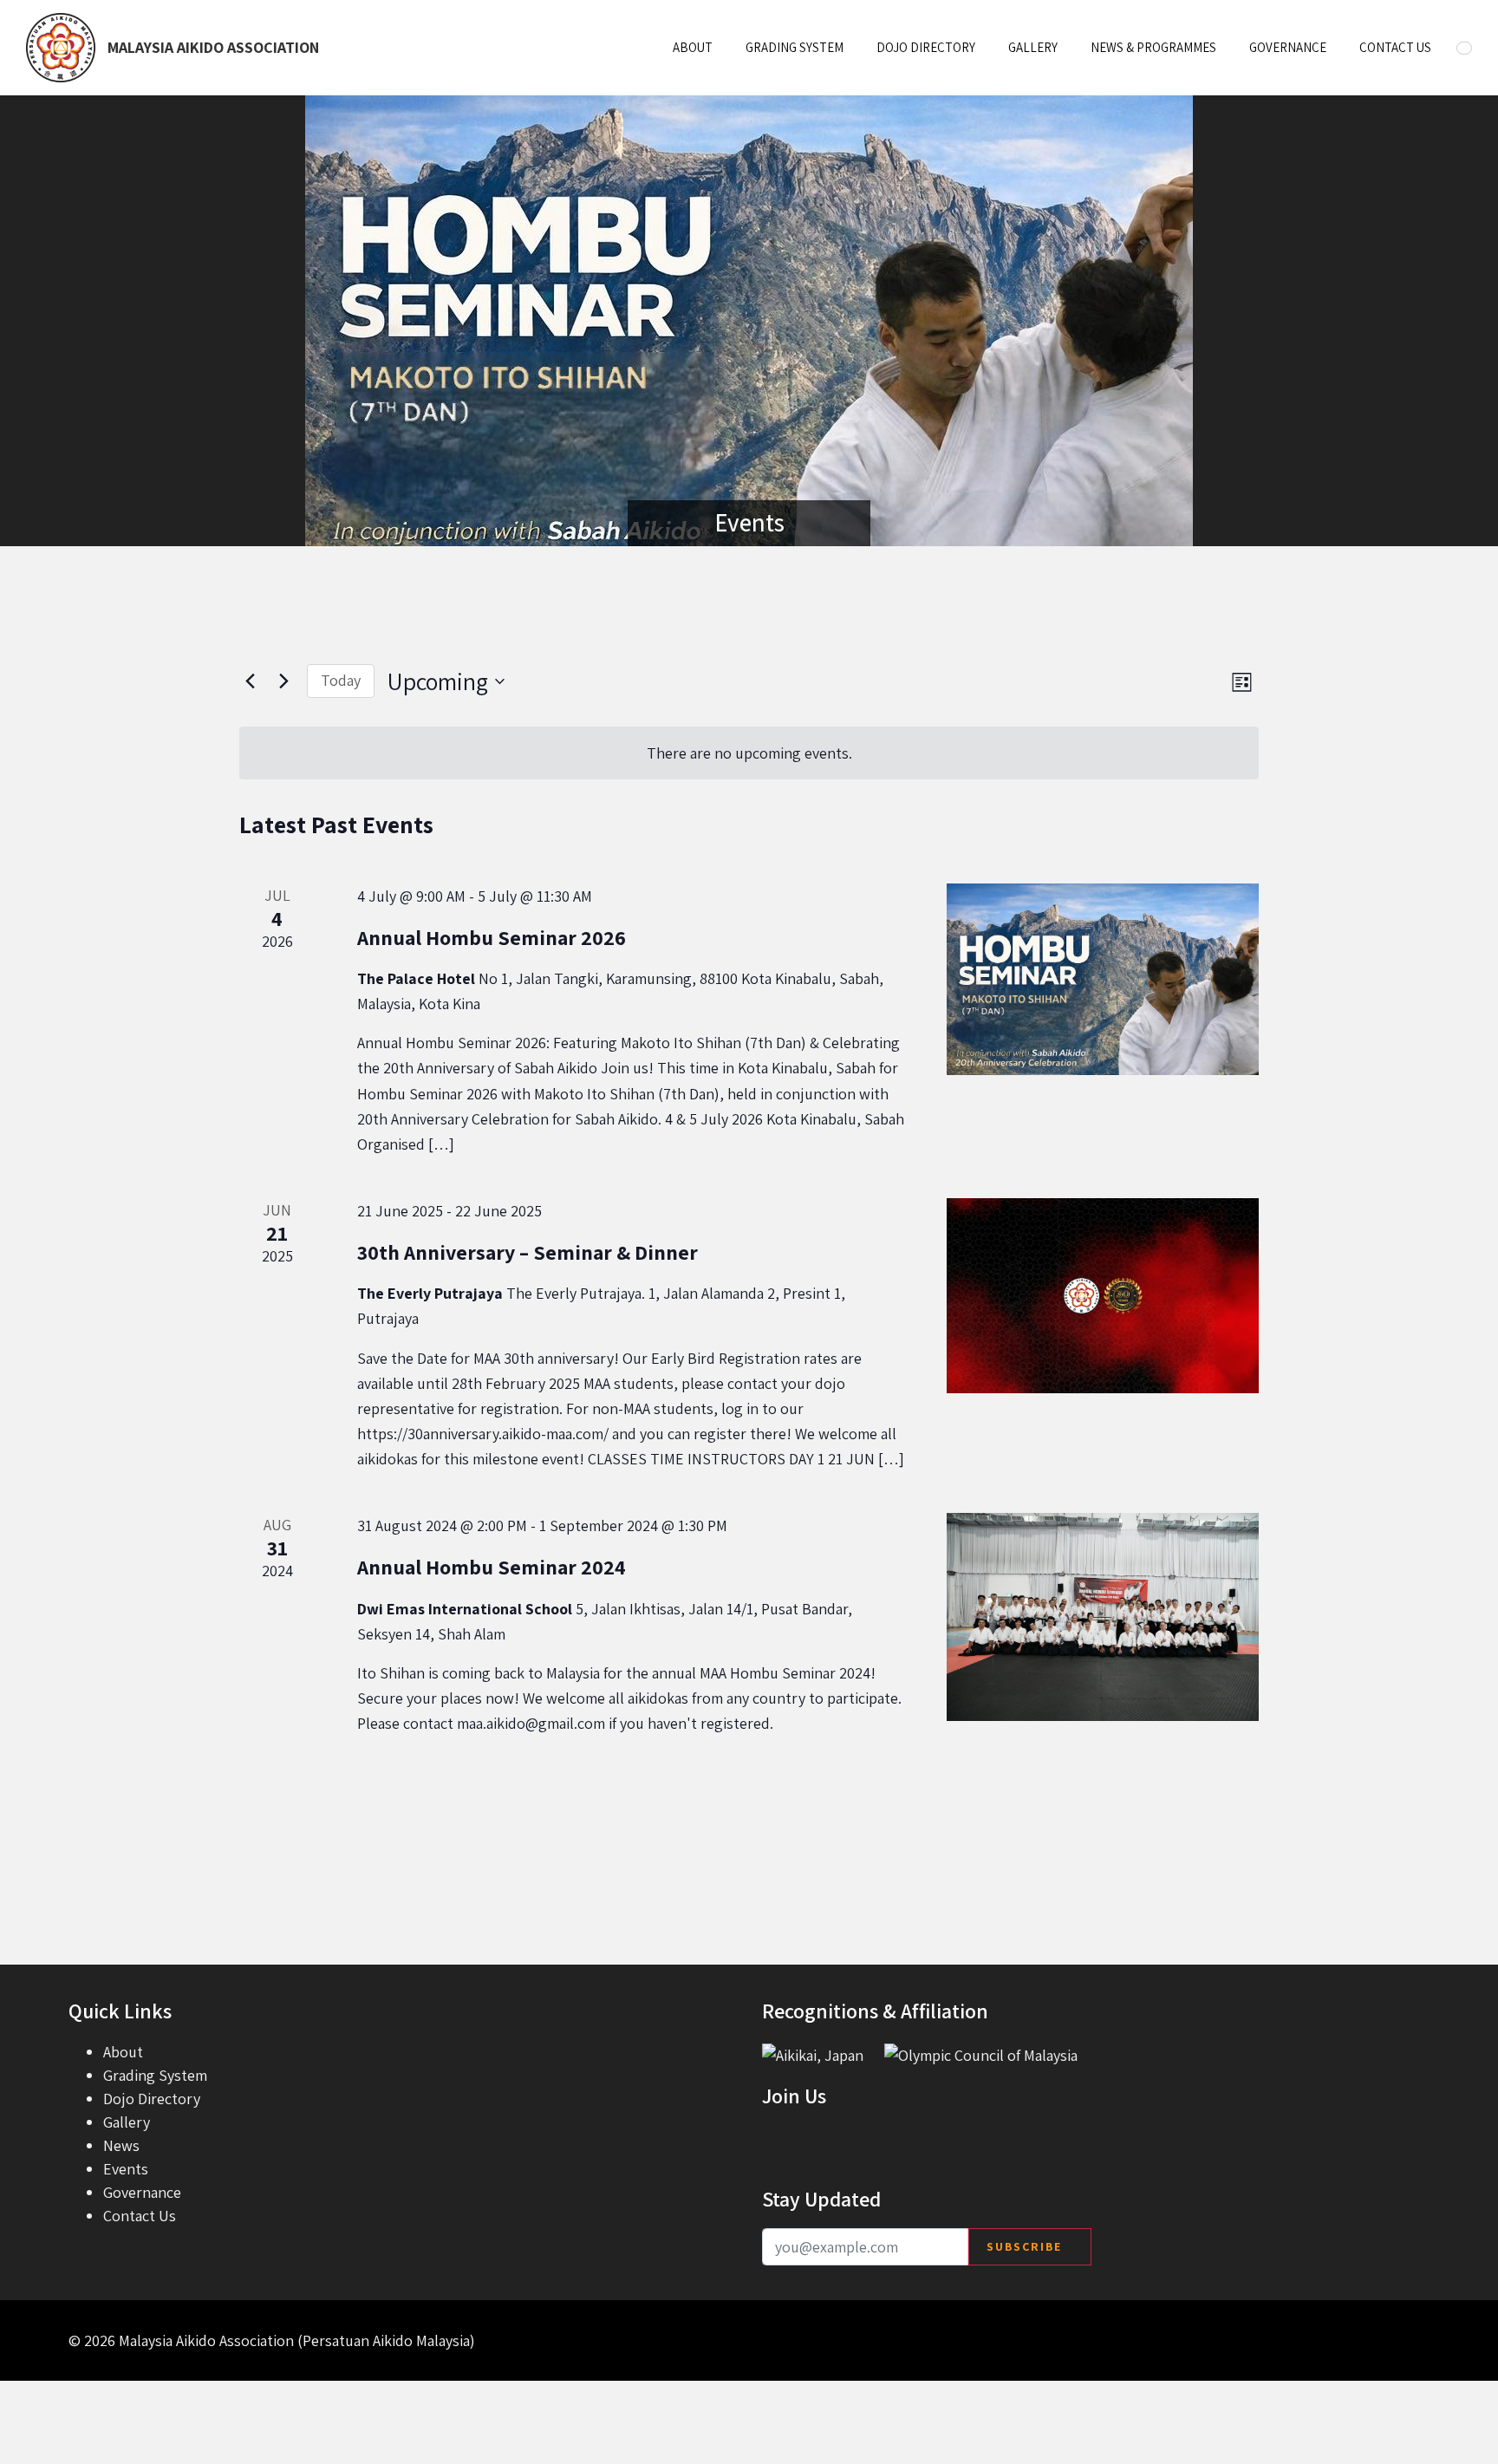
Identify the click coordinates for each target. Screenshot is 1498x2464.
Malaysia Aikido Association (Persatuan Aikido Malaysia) (297, 2340)
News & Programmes (1153, 47)
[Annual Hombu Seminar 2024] (1103, 1617)
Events (126, 2169)
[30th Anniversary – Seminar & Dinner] (1103, 1296)
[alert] (749, 753)
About (693, 47)
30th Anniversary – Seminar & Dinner (528, 1252)
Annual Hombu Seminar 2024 (492, 1567)
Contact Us (1395, 47)
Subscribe (1024, 2246)
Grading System (795, 47)
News (121, 2145)
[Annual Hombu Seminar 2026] (1103, 979)
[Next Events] (283, 681)
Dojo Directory (926, 47)
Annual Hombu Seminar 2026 (492, 937)
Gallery (1033, 47)
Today (341, 680)
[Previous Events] (250, 681)
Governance (1288, 47)
